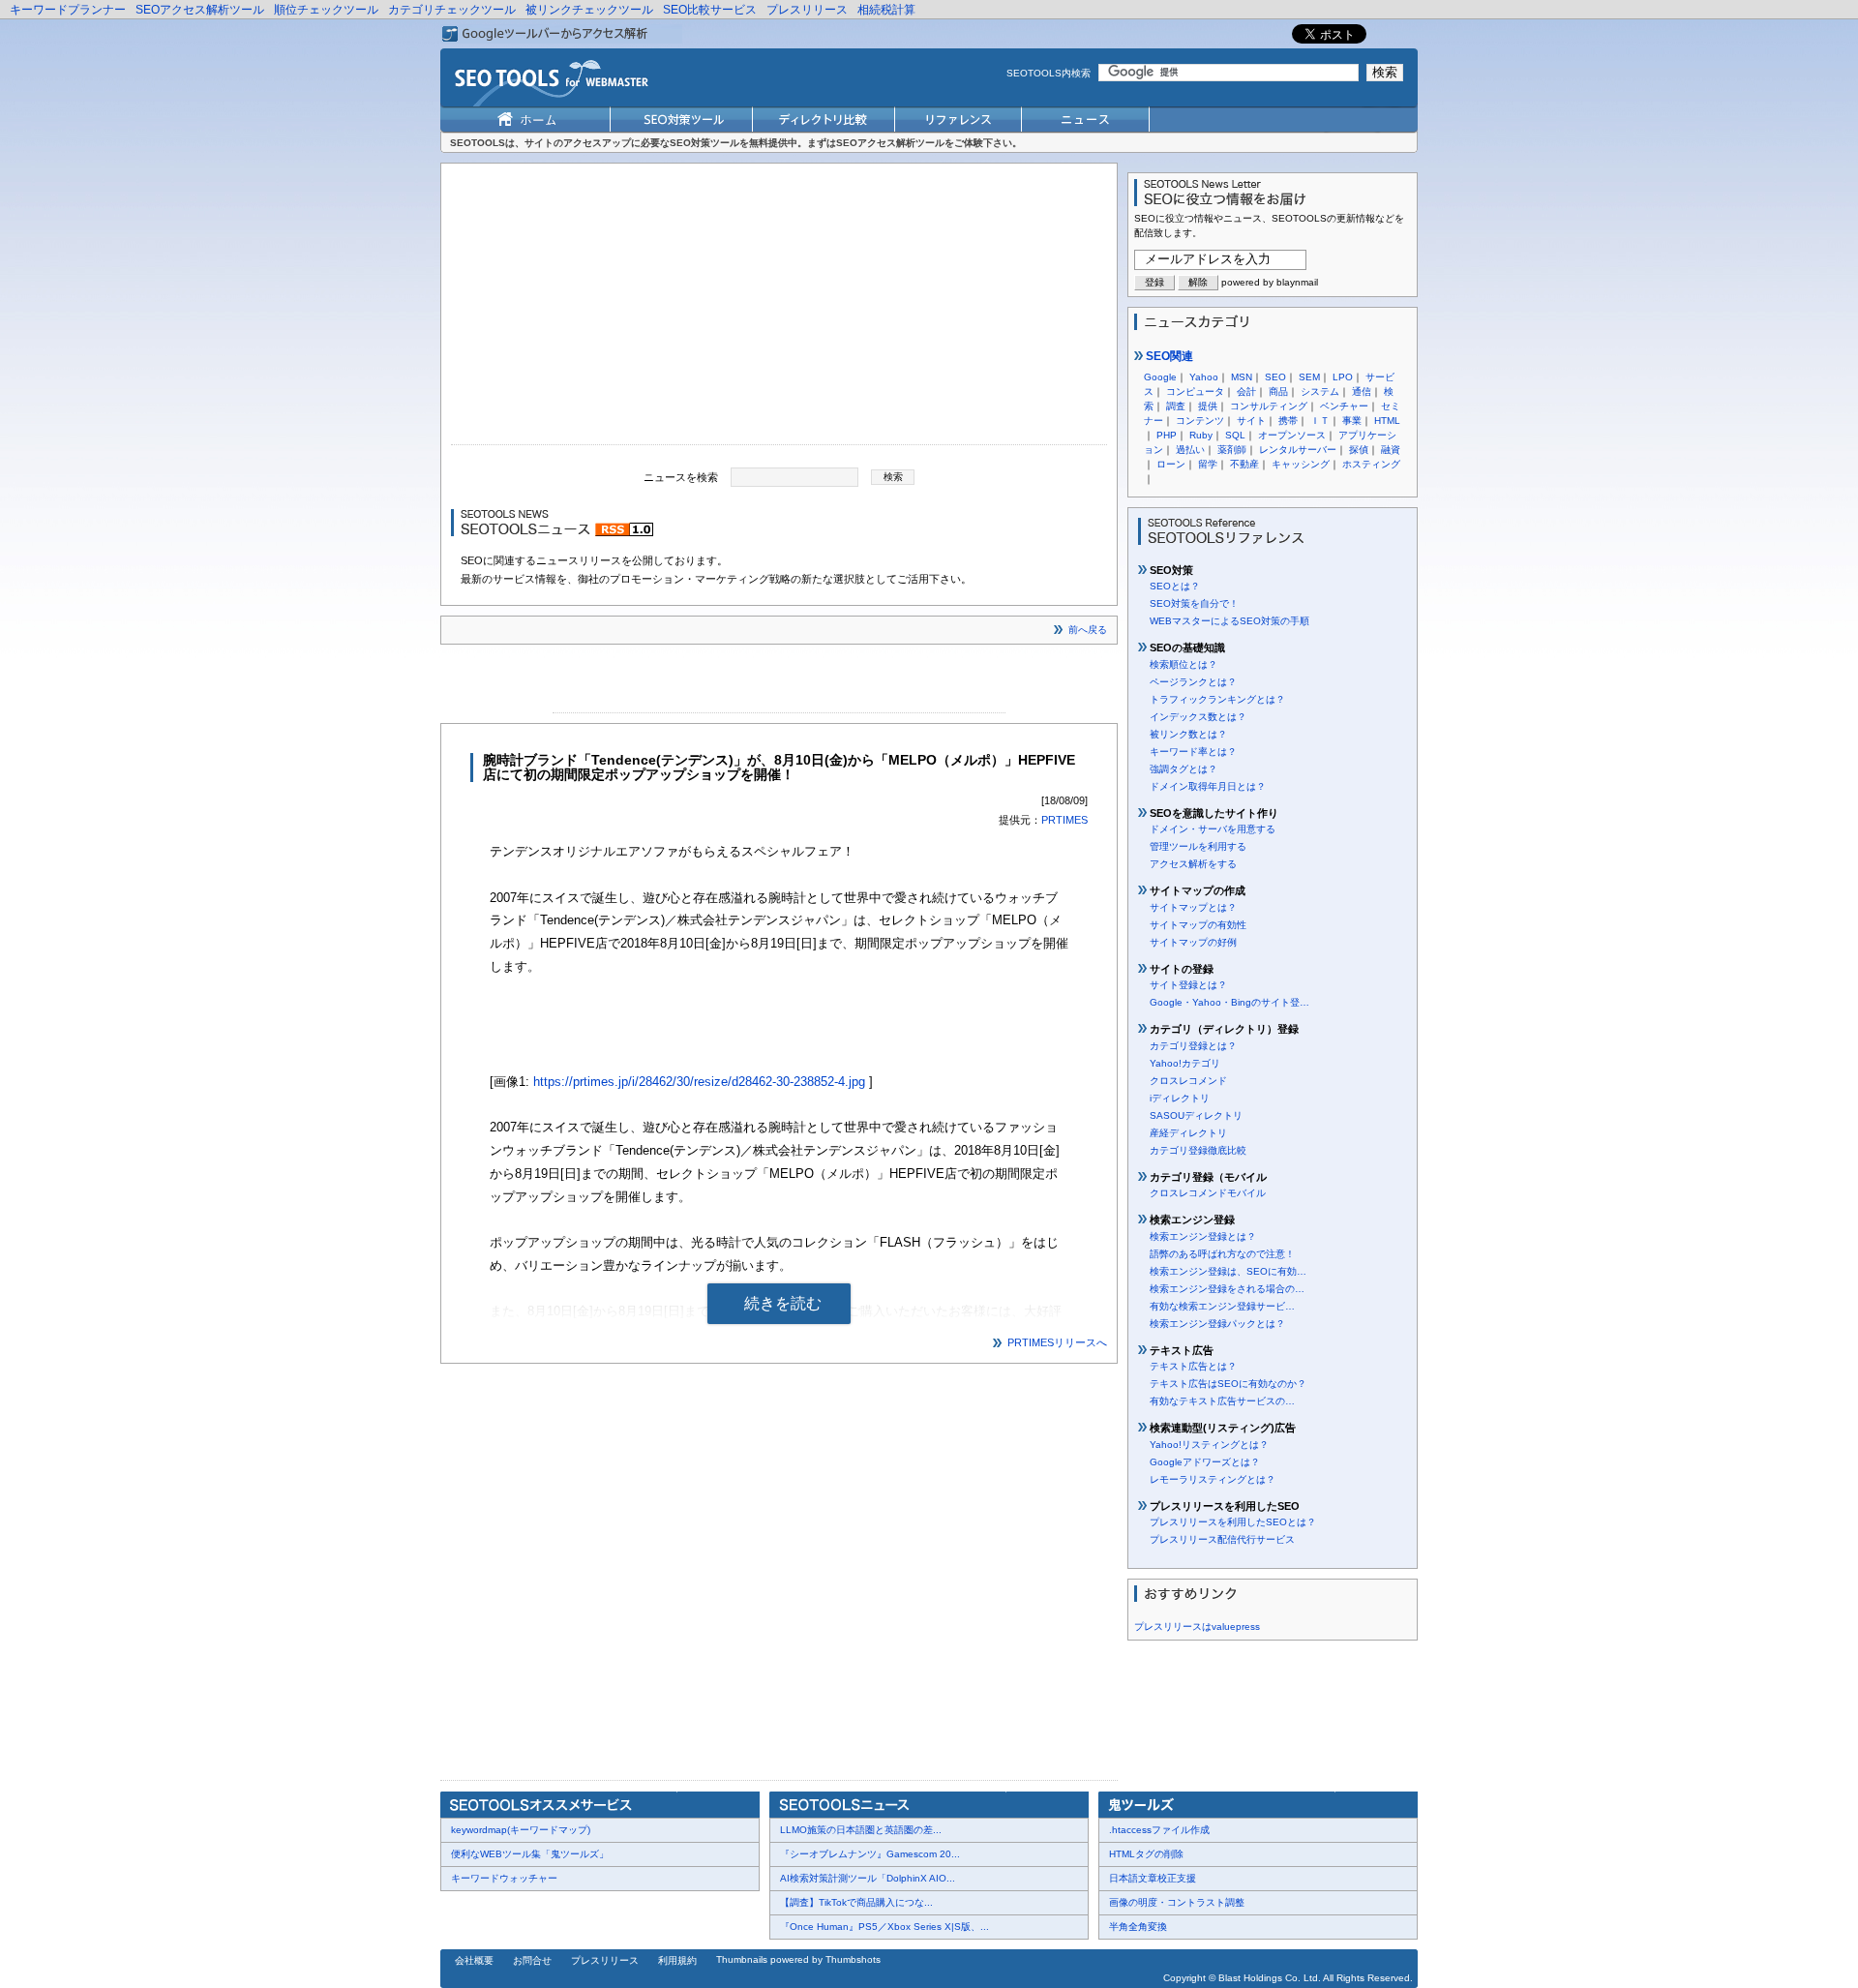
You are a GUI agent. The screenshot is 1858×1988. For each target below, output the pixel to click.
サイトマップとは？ (1193, 907)
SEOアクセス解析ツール (200, 10)
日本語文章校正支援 (1153, 1878)
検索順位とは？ (1184, 664)
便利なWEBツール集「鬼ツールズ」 (530, 1854)
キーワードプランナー (68, 10)
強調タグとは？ (1184, 769)
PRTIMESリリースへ (1057, 1342)
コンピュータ (1195, 392)
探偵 (1359, 450)
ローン (1171, 464)
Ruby (1201, 435)
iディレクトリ (1180, 1098)
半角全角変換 (1138, 1927)
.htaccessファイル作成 (1159, 1830)
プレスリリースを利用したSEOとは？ (1233, 1522)
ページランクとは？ (1193, 682)
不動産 (1244, 464)
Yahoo (1204, 377)
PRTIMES (1064, 820)
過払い (1190, 450)
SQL (1235, 435)
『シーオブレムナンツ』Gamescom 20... (870, 1854)
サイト (1251, 421)
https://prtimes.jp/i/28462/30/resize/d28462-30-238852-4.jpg (699, 1082)
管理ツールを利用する (1198, 846)
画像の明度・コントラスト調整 (1177, 1902)
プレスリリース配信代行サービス (1222, 1539)
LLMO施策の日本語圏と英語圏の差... (861, 1830)
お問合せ (532, 1960)
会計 (1246, 392)
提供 (1208, 406)
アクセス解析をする (1193, 864)
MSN (1242, 377)
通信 (1362, 392)
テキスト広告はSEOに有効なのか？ (1228, 1384)
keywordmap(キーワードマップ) (521, 1830)
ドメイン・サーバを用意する (1213, 829)
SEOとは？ (1175, 586)
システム (1320, 392)
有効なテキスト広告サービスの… (1222, 1401)
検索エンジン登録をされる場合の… (1227, 1289)
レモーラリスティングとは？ (1213, 1479)
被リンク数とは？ (1188, 734)
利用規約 (677, 1960)
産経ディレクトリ (1188, 1133)
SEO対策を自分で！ (1194, 603)
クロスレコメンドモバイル (1208, 1193)
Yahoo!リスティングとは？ (1209, 1445)
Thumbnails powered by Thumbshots (798, 1959)
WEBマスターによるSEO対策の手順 (1229, 621)
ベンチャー (1344, 406)
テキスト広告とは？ (1193, 1366)
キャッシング (1301, 464)
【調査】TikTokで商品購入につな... (856, 1902)
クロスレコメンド (1188, 1081)
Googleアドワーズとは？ (1205, 1462)
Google (1160, 377)
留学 (1208, 464)
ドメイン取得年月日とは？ (1208, 786)
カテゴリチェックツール (452, 10)
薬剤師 (1232, 450)
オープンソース (1292, 435)
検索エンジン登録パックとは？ (1217, 1324)
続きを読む (783, 1303)
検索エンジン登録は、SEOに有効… (1228, 1271)
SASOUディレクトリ (1196, 1115)
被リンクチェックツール (589, 10)
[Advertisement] (779, 309)
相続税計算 (886, 10)
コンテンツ (1200, 421)
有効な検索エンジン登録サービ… (1222, 1306)
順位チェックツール (326, 10)
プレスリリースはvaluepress (1197, 1627)
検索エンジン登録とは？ (1203, 1236)
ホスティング (1371, 464)
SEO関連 (1168, 356)
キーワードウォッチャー (504, 1878)
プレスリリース (807, 10)
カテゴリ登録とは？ (1193, 1046)
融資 (1391, 450)
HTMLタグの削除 (1146, 1854)
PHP (1167, 435)
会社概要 (474, 1960)
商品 (1278, 392)
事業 (1352, 421)
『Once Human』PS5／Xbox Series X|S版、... (884, 1927)
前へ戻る (1088, 630)
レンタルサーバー (1298, 450)
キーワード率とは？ (1193, 752)
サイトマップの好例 (1193, 942)
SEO (1275, 377)
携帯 (1288, 421)
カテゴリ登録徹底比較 (1198, 1150)
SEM (1309, 377)
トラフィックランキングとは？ (1217, 699)
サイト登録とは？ (1188, 985)
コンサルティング (1269, 406)
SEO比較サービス (710, 10)
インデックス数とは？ (1198, 717)
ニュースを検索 (681, 476)
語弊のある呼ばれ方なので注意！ (1222, 1254)
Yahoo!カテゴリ (1185, 1063)
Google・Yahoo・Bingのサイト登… (1229, 1002)
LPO (1343, 377)
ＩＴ (1320, 421)
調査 (1176, 406)
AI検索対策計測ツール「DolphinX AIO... (868, 1878)
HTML (1387, 421)
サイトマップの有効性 (1198, 925)
